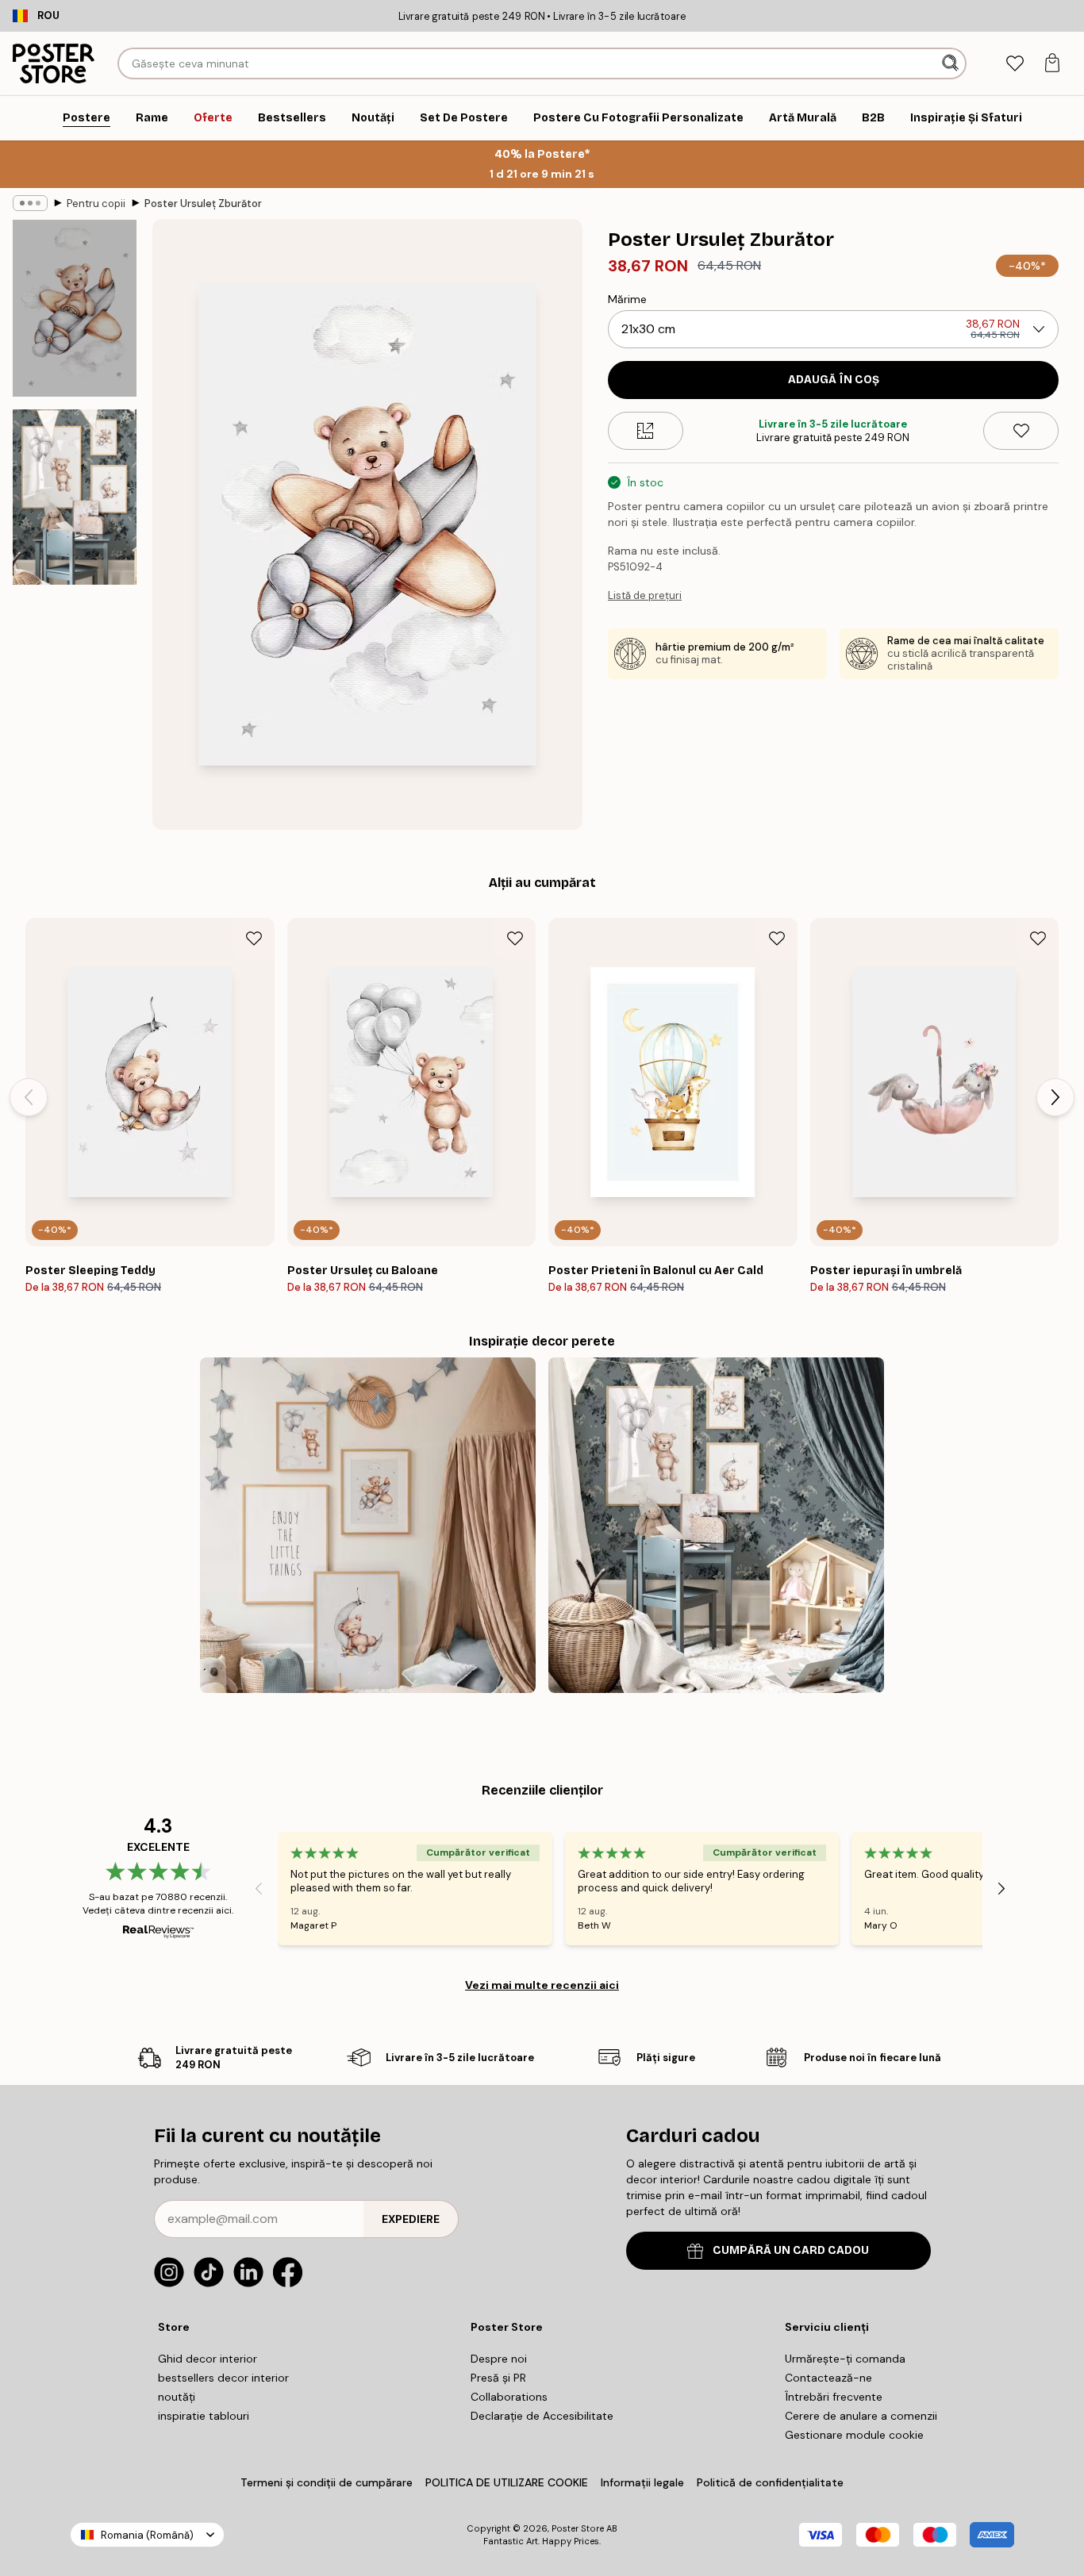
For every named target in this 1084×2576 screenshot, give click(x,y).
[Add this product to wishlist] (1021, 431)
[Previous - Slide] (29, 1097)
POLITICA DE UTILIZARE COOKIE (507, 2482)
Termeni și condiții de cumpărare (327, 2482)
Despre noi (499, 2359)
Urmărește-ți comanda (845, 2359)
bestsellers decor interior (223, 2378)
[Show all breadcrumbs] (30, 203)
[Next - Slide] (1055, 1097)
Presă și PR (498, 2378)
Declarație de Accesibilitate (542, 2416)
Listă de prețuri (645, 595)
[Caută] (952, 63)
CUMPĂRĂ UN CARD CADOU (791, 2250)
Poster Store (578, 2528)
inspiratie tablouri (204, 2416)
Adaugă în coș (834, 380)
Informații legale (642, 2482)
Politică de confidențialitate (770, 2482)
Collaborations (509, 2397)
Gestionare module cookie (854, 2435)
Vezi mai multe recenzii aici (542, 1985)
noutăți (177, 2397)
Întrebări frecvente (834, 2397)
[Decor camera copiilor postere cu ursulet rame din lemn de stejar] (716, 1525)
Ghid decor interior (208, 2359)
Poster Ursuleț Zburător (203, 203)
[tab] (1015, 64)
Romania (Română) (147, 2535)
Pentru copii (96, 203)
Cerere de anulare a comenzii (861, 2416)
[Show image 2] (75, 497)
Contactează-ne (828, 2378)
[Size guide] (646, 431)
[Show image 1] (75, 308)
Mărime (627, 299)
